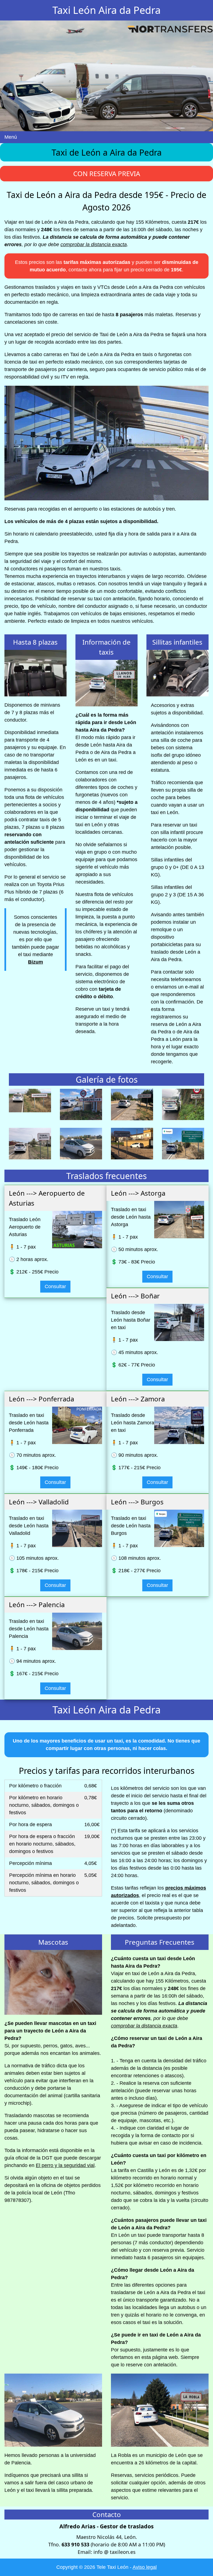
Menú (11, 137)
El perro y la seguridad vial (65, 2165)
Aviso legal (145, 2567)
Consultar (55, 1286)
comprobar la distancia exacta (94, 245)
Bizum (35, 962)
